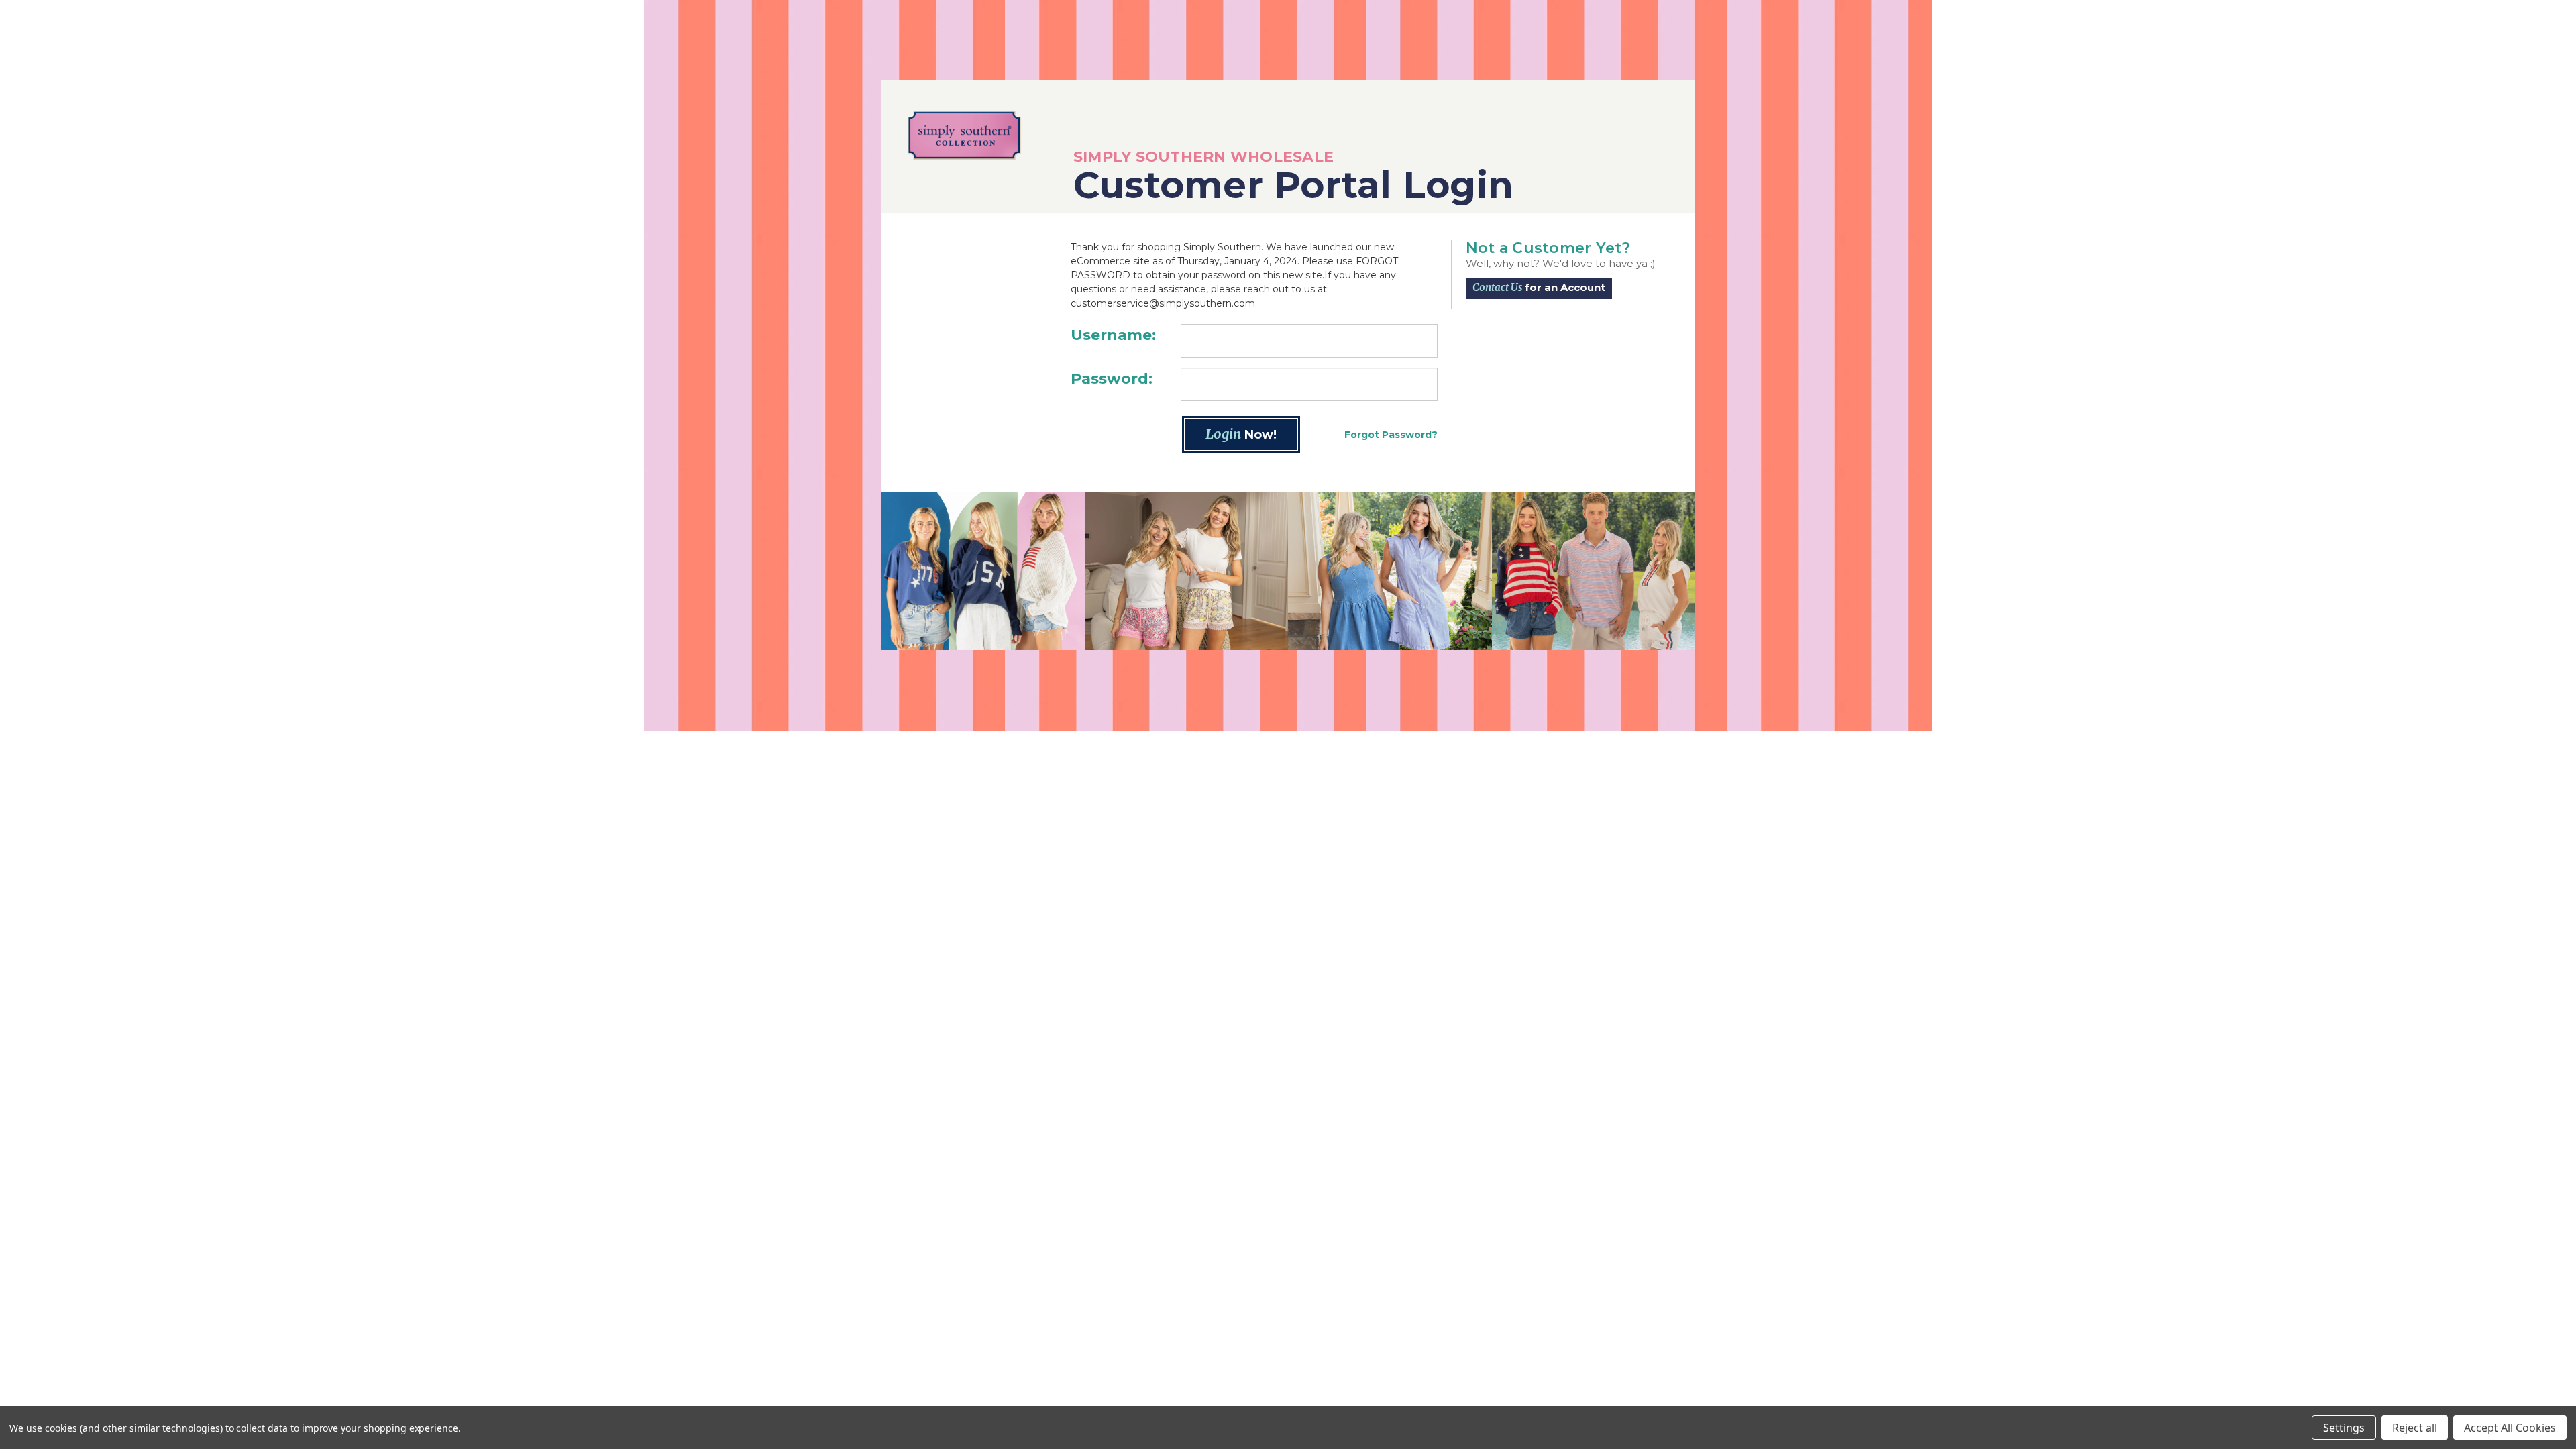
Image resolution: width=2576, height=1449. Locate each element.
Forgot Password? (1391, 435)
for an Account (1539, 287)
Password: (1112, 379)
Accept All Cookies (2510, 1428)
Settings (2344, 1428)
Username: (1113, 335)
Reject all (2415, 1428)
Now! (1241, 434)
